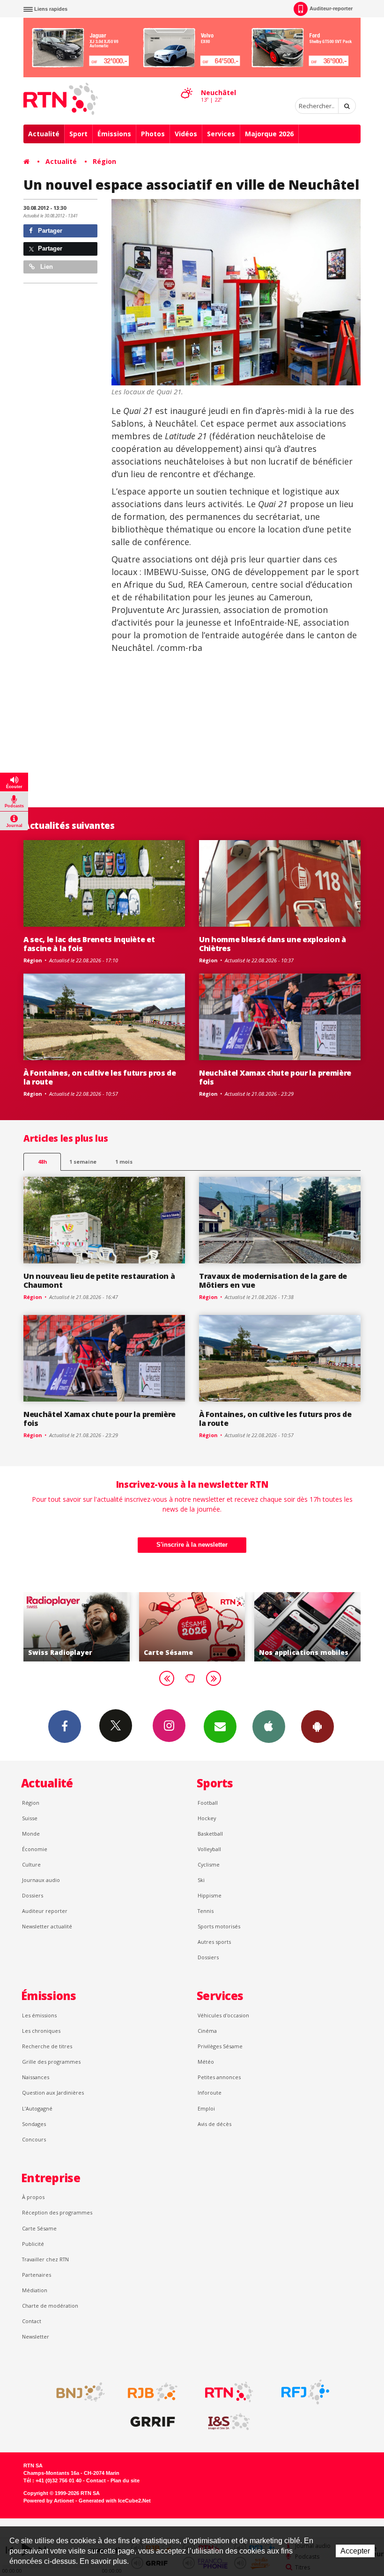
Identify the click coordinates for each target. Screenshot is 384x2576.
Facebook (65, 1727)
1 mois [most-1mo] (124, 1162)
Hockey (207, 1818)
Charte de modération (50, 2306)
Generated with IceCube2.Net (115, 2501)
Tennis (206, 1911)
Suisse (30, 1818)
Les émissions (39, 2015)
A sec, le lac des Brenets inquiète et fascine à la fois (89, 944)
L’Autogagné (37, 2108)
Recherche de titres (47, 2046)
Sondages (34, 2124)
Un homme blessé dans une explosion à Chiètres (273, 944)
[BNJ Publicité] (76, 2392)
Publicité (33, 2244)
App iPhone (269, 1727)
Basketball (210, 1834)
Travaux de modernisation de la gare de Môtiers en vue (273, 1281)
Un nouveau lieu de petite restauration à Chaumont (99, 1281)
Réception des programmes (57, 2212)
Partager (49, 231)
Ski (201, 1880)
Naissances (36, 2077)
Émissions (114, 134)
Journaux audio (41, 1880)
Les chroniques (41, 2031)
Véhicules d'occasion (223, 2015)
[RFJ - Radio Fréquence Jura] (305, 2392)
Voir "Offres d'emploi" (307, 1627)
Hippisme (210, 1895)
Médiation (35, 2290)
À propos (33, 2197)
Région (104, 161)
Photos (153, 134)
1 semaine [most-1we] (83, 1162)
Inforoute (210, 2093)
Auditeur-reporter (331, 8)
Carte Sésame (39, 2228)
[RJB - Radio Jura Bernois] (153, 2392)
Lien (46, 267)
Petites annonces (219, 2077)
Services (221, 134)
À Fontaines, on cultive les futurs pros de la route (100, 1077)
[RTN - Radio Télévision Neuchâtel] (229, 2392)
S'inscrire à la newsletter (192, 1545)
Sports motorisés (219, 1926)
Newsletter (36, 2336)
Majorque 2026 (269, 134)
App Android (318, 1727)
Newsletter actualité (47, 1926)
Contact (32, 2321)
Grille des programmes (51, 2062)
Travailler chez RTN (45, 2259)
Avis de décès (214, 2124)
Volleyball (209, 1849)
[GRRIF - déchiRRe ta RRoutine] (153, 2422)
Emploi (206, 2108)
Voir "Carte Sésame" (77, 1627)
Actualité (44, 134)
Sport (78, 134)
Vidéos (186, 134)
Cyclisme (209, 1864)
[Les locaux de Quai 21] (236, 292)
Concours (34, 2139)
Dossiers (33, 1895)
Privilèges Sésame (220, 2046)
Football (208, 1803)
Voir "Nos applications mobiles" (192, 1627)
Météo (206, 2062)
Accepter (355, 2551)
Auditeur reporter (45, 1911)
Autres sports (214, 1942)
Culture (31, 1864)
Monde (31, 1834)
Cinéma (207, 2031)
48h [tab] (42, 1162)
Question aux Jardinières (53, 2093)
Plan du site (125, 2480)
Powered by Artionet (49, 2501)
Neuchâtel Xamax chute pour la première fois (275, 1077)
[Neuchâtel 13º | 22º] (186, 85)
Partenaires (37, 2275)
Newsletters (220, 1727)
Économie (35, 1849)
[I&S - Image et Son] (229, 2422)
